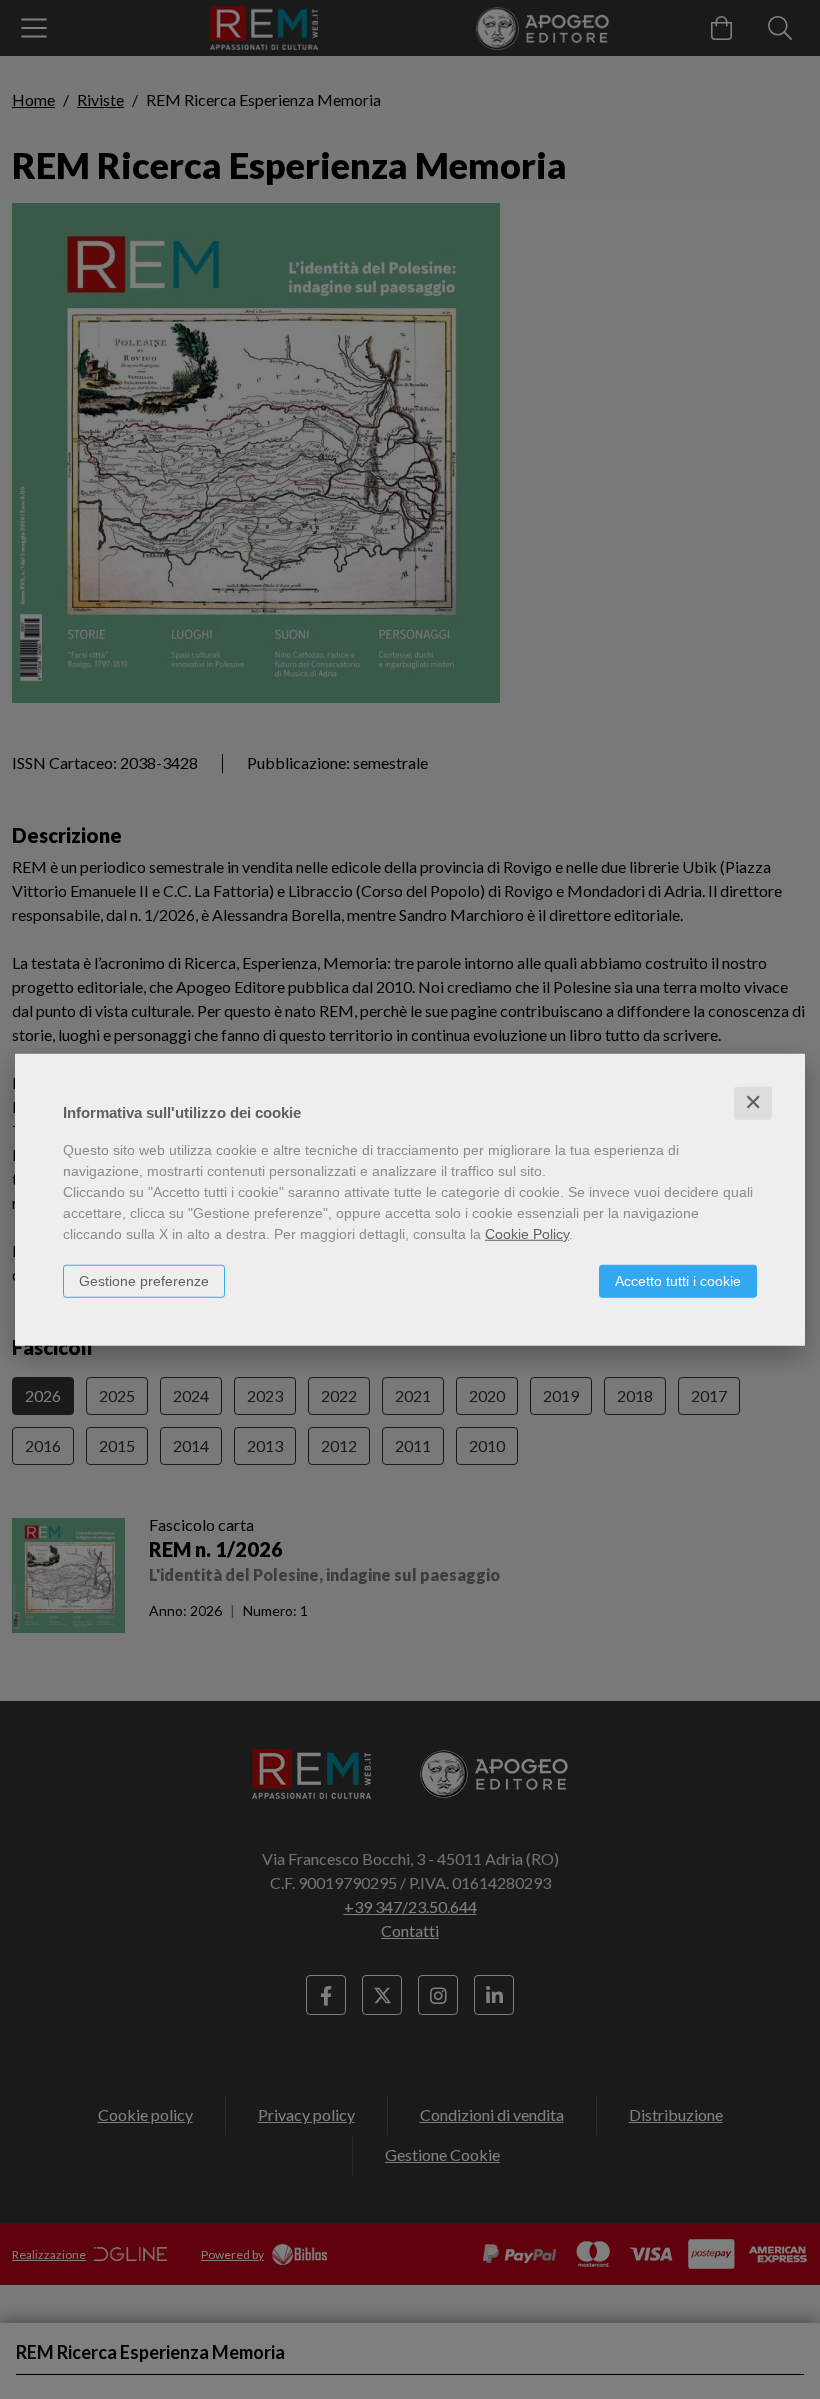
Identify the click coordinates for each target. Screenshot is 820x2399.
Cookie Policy (527, 1234)
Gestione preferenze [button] (144, 1281)
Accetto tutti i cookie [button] (678, 1281)
